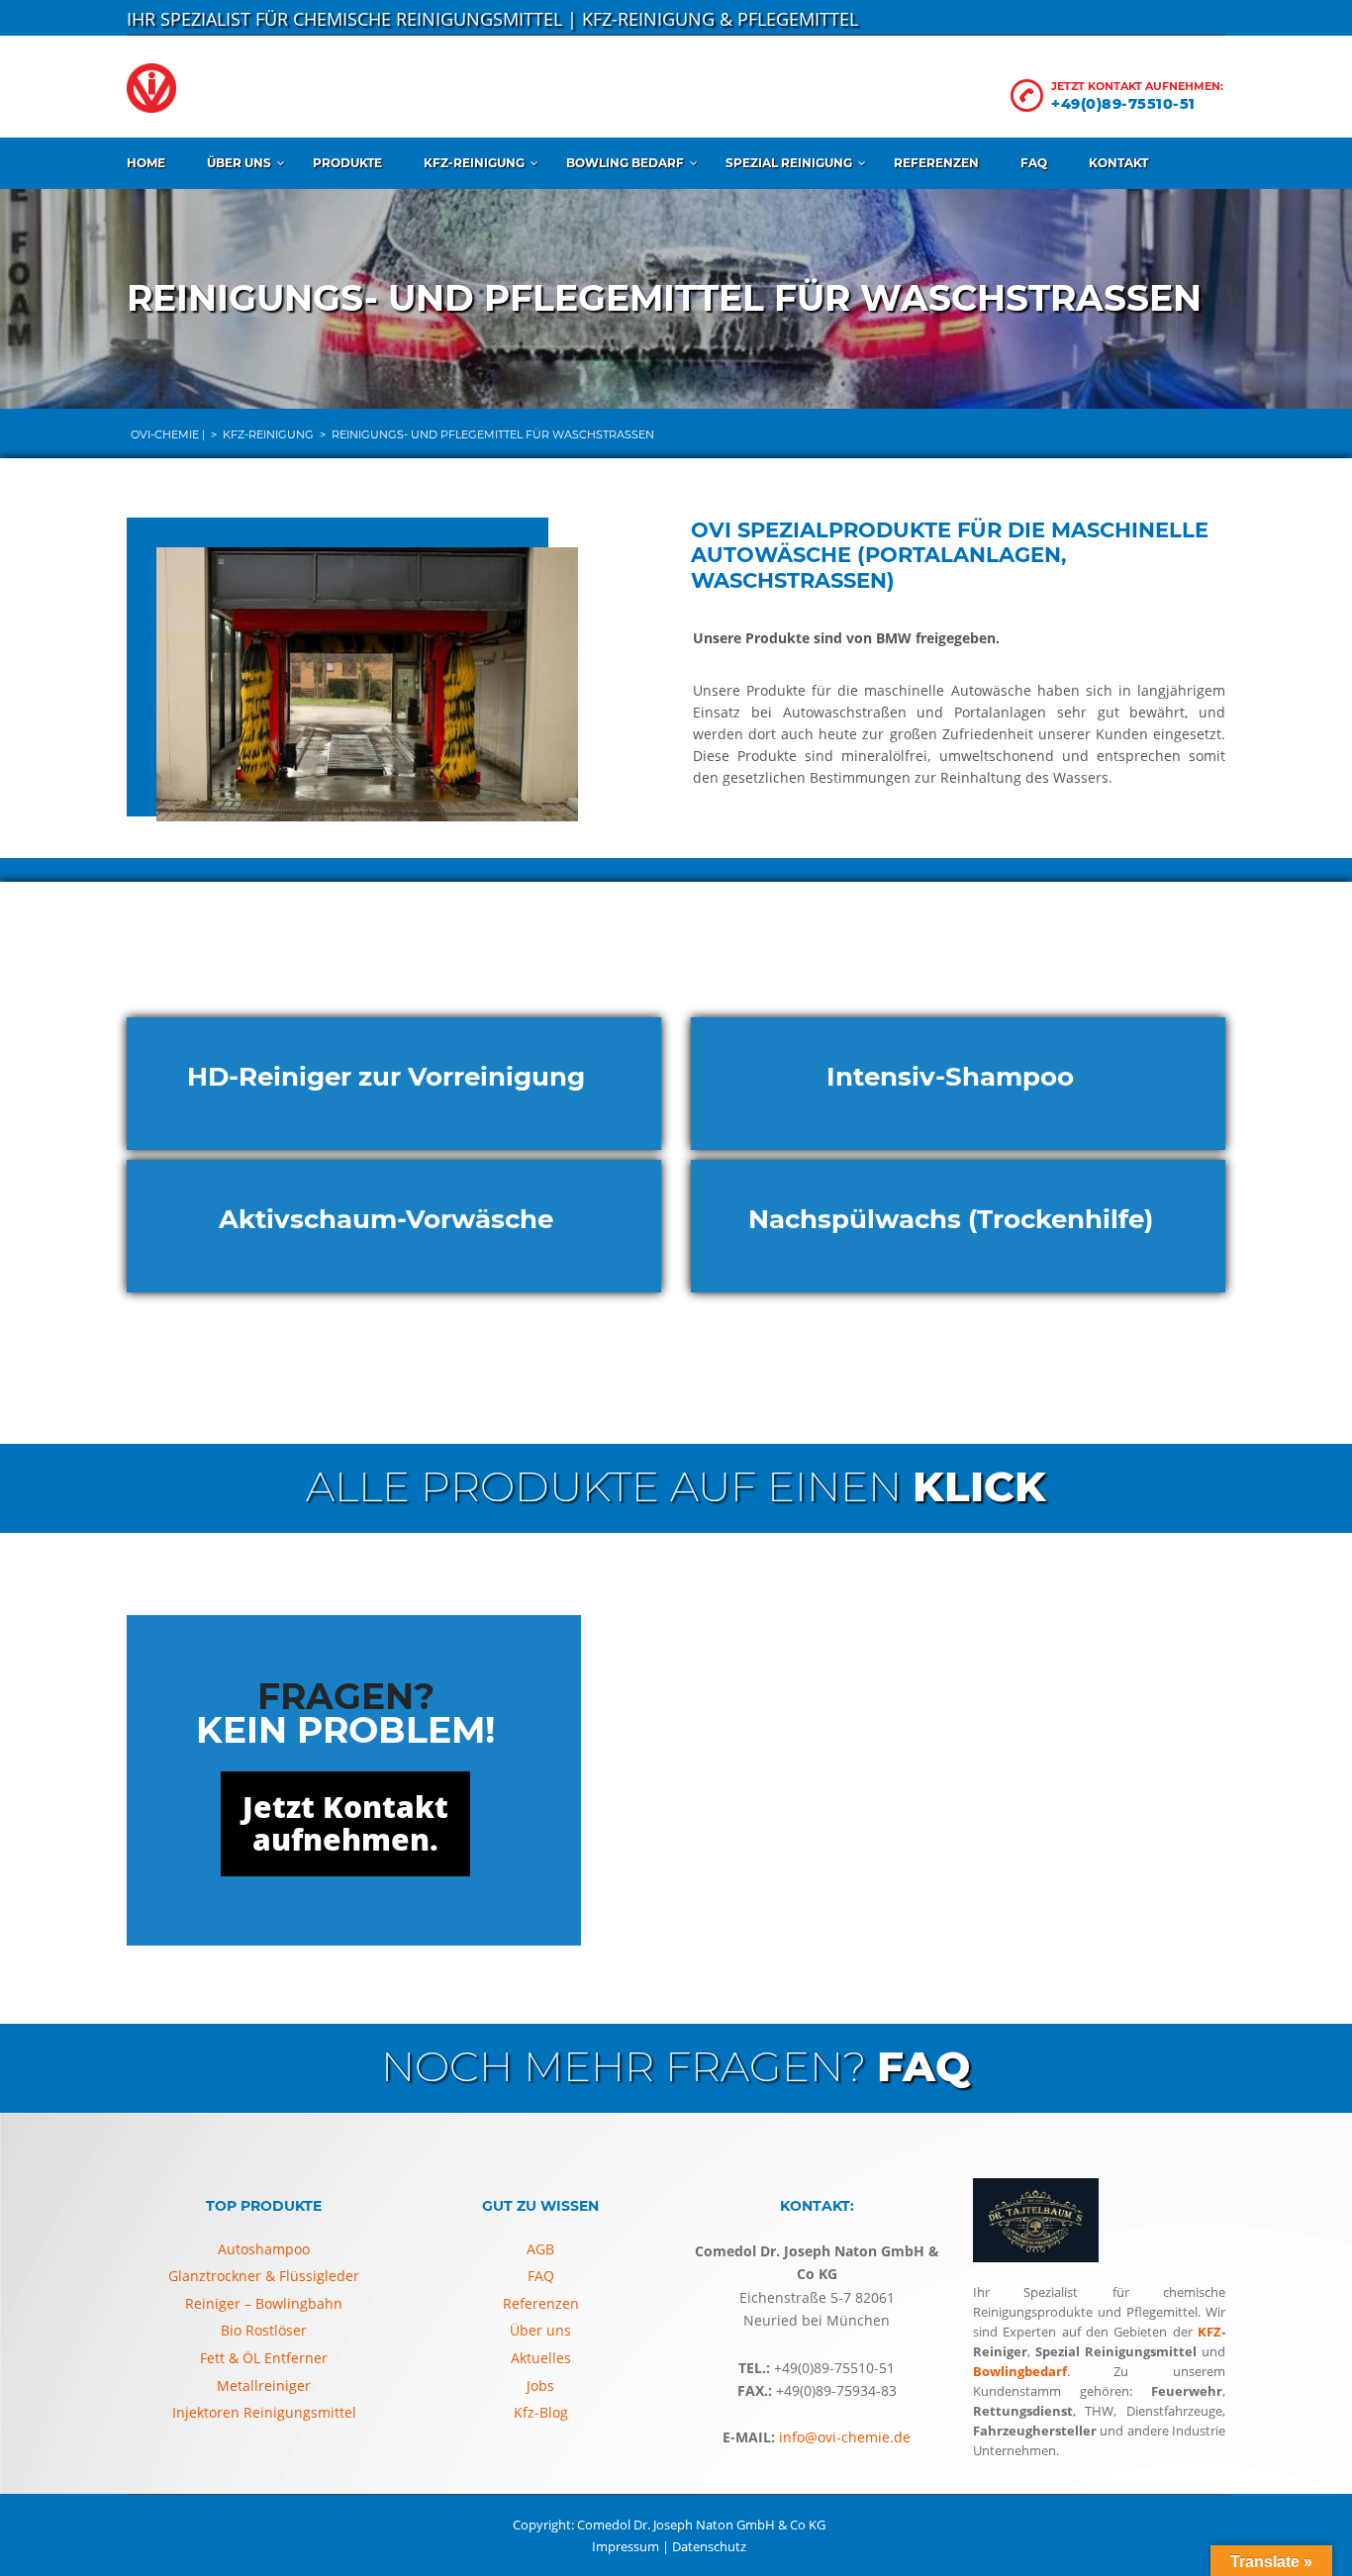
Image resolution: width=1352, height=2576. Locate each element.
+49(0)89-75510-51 (1123, 104)
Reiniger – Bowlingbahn (264, 2303)
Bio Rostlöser (264, 2330)
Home (146, 163)
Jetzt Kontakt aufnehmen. (345, 1823)
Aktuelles (541, 2358)
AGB (540, 2249)
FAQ (1034, 163)
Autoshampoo (264, 2249)
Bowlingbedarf (1020, 2371)
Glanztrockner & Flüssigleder (264, 2276)
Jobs (540, 2385)
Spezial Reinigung (789, 163)
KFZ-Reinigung (474, 163)
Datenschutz (709, 2546)
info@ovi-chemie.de (843, 2437)
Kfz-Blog (541, 2412)
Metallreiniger (264, 2385)
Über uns (239, 163)
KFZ (1209, 2332)
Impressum (626, 2546)
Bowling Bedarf (625, 163)
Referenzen (936, 163)
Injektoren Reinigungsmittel (264, 2412)
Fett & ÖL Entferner (264, 2358)
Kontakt (1118, 163)
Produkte (347, 163)
